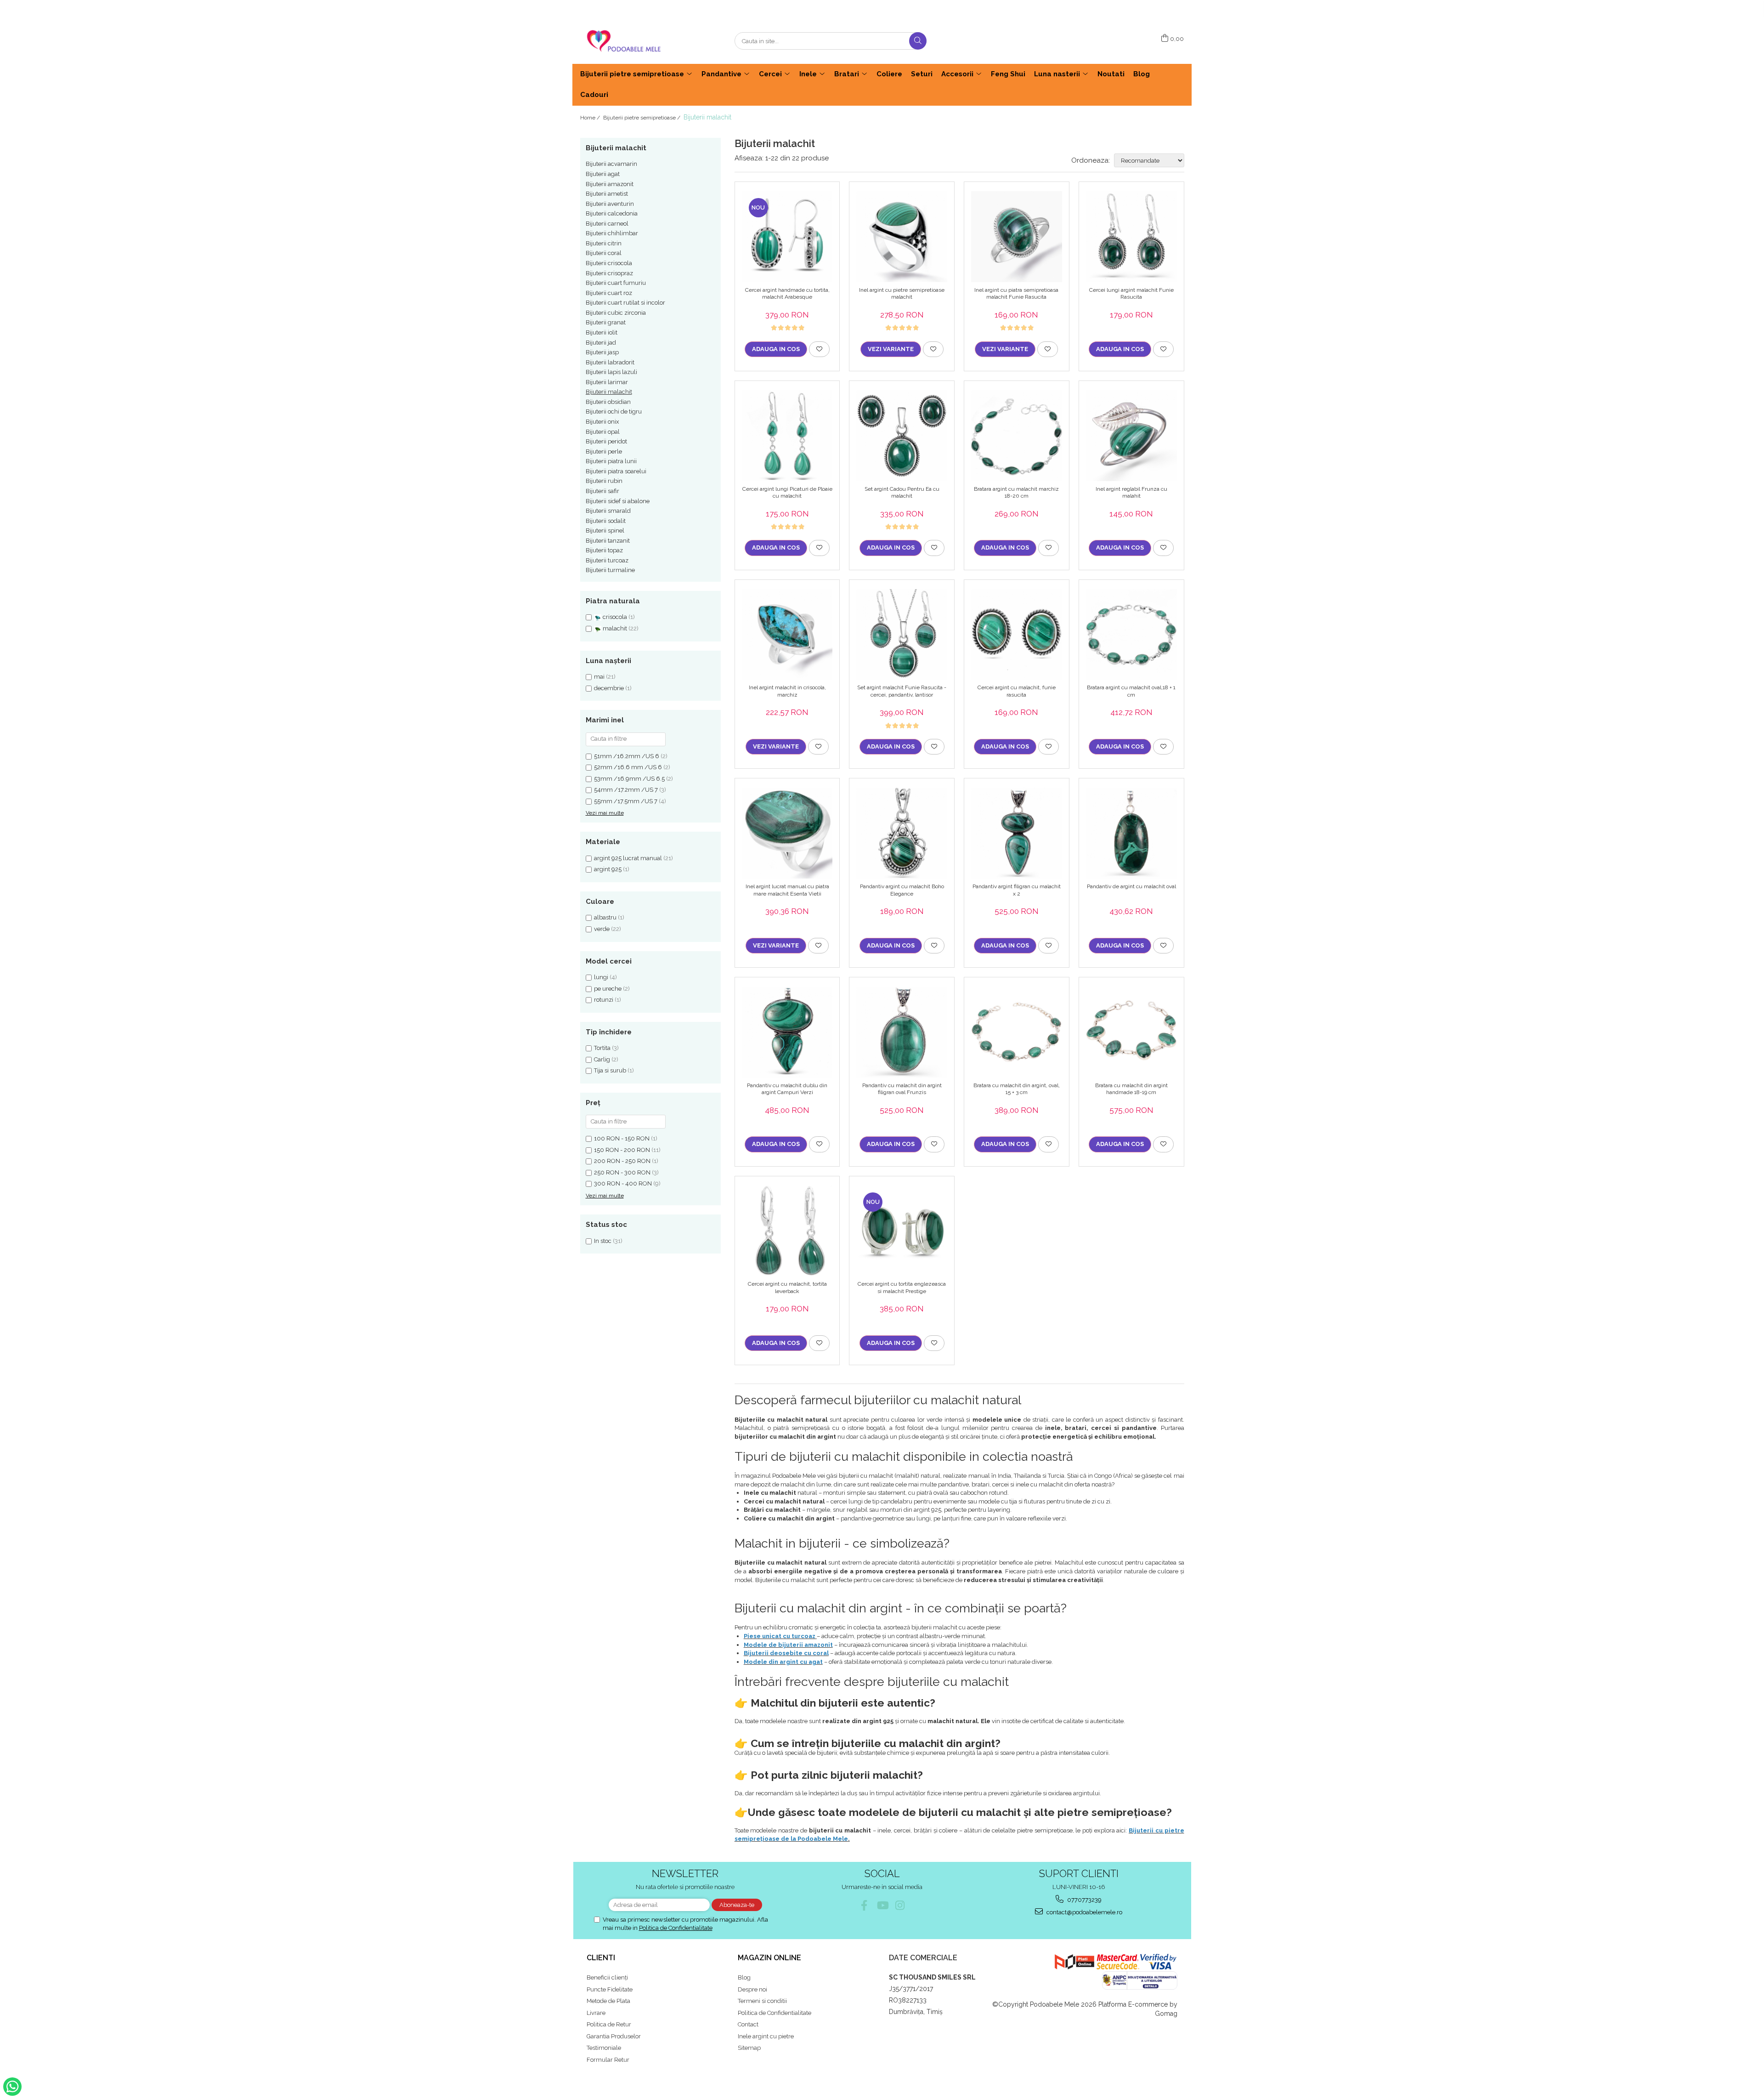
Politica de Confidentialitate (676, 1928)
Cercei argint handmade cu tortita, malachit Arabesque (787, 294)
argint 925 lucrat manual (628, 858)
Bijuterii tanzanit (608, 541)
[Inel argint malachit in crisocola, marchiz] (787, 635)
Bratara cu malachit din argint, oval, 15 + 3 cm (1017, 1089)
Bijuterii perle (604, 451)
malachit (615, 628)
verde (602, 929)
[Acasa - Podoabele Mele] (626, 41)
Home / (591, 118)
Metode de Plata (608, 2001)
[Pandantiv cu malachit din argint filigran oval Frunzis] (902, 1032)
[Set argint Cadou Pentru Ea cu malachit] (902, 436)
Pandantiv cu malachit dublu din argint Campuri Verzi (787, 1089)
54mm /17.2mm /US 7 (626, 790)
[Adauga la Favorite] (819, 349)
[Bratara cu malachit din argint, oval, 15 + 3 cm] (1017, 1032)
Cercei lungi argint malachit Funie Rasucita (1131, 294)
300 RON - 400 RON (623, 1183)
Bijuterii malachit (609, 392)
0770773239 (1084, 1900)
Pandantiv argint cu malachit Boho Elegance (902, 890)
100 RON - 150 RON (622, 1138)
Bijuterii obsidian (608, 402)
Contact (748, 2024)
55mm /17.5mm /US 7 (626, 801)
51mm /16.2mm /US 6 (627, 756)
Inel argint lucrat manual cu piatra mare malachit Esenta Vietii (787, 890)
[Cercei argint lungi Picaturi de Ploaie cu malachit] (787, 436)
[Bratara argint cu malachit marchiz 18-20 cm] (1017, 436)
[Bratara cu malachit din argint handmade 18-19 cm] (1131, 1032)
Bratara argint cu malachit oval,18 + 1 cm (1131, 691)
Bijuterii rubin (604, 481)
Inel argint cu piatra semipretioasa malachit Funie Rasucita (1016, 294)
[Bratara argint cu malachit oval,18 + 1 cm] (1131, 635)
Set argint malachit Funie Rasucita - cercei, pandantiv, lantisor (902, 691)
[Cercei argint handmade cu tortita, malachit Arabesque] (787, 237)
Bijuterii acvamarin (611, 164)
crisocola (615, 617)
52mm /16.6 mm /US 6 (628, 767)
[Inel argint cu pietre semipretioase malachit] (902, 237)
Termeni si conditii (762, 2001)
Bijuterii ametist (607, 194)
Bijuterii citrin (604, 243)
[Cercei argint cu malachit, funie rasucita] (1017, 635)
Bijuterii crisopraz (609, 273)
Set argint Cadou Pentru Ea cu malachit (902, 493)
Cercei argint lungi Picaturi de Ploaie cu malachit (787, 493)
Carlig (602, 1059)
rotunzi (604, 1000)
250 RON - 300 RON (622, 1172)
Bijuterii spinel (605, 530)
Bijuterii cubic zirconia (616, 313)
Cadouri (594, 95)
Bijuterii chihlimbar (612, 233)
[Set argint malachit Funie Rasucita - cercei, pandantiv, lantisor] (902, 635)
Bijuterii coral (604, 253)
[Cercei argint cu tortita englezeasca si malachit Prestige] (902, 1231)
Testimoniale (604, 2048)
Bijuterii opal (603, 432)
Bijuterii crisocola (609, 263)
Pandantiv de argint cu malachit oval (1131, 886)
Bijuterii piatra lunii (611, 461)
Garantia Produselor (614, 2036)
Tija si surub (610, 1070)
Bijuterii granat (606, 322)
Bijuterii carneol (607, 224)
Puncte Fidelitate (610, 1989)
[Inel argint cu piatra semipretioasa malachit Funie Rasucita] (1017, 237)
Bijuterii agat (603, 174)
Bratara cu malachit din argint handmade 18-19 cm (1131, 1089)
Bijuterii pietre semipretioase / (642, 118)
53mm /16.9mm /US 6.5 (629, 779)
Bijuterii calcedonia (612, 213)
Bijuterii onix (602, 422)
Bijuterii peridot (606, 441)
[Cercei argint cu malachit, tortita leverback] (787, 1231)
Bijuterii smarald (608, 511)
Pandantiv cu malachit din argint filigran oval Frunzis (902, 1089)
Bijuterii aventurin (610, 204)
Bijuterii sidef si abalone (618, 501)
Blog (744, 1977)
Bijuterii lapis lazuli (611, 372)
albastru (605, 917)
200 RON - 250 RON (622, 1161)
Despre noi (752, 1989)
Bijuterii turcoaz (607, 560)
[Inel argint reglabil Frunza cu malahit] (1131, 436)
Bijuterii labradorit (610, 362)
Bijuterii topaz (604, 550)
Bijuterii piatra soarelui (616, 471)
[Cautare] (918, 41)
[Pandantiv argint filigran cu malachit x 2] (1017, 833)
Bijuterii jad (601, 343)
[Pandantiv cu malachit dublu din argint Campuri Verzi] (787, 1032)
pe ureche (608, 989)
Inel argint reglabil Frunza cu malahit (1131, 493)
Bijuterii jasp (602, 352)
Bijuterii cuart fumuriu (616, 283)
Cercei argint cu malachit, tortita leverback (787, 1288)
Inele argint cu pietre (766, 2036)
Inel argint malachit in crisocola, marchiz (787, 691)
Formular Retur (608, 2060)
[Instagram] (900, 1905)
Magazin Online (769, 1958)
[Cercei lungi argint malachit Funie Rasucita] (1131, 237)
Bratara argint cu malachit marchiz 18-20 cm (1016, 493)
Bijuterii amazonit (610, 184)
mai (599, 677)
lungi (601, 977)
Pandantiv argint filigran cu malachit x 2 (1017, 890)
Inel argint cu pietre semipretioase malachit (902, 294)
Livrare (596, 2013)
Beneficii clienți (607, 1977)
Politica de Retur (609, 2024)
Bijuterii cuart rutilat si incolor (625, 303)
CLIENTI (601, 1958)
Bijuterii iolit (602, 332)
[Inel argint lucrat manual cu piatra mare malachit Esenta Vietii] (787, 833)
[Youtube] (882, 1905)
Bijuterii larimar (607, 382)
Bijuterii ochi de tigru (614, 411)
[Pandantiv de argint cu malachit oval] (1131, 833)
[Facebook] (864, 1905)
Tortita (602, 1048)
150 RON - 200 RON (622, 1150)
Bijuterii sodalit (606, 521)
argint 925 (608, 869)
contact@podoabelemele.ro (1084, 1912)
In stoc (603, 1241)
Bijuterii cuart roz (609, 293)
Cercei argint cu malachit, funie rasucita (1017, 691)
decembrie (609, 688)
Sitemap (749, 2048)
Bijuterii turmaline (610, 570)
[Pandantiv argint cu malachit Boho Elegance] (902, 833)
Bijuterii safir (602, 491)
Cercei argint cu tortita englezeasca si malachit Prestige (902, 1288)
